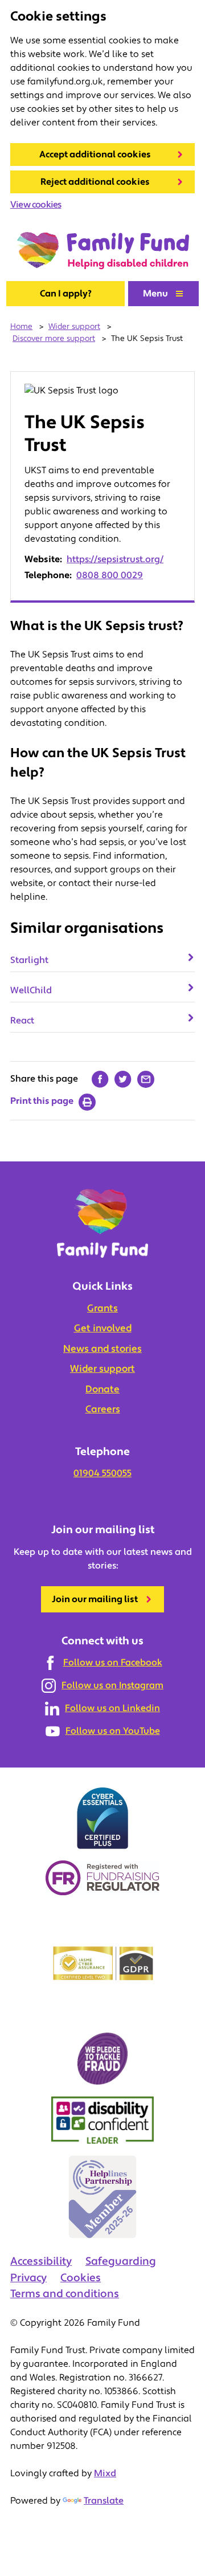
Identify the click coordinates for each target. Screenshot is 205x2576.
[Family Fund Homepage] (103, 251)
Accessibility (41, 2261)
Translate (104, 2501)
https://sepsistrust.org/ (115, 559)
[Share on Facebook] (100, 1079)
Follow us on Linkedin (112, 1708)
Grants (102, 1309)
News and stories (102, 1349)
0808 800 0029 (110, 575)
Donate (102, 1389)
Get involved (103, 1328)
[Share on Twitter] (123, 1079)
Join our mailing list (95, 1599)
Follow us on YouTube (113, 1731)
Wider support (102, 1369)
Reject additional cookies (95, 182)
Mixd (105, 2473)
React (22, 1021)
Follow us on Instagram (112, 1685)
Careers (103, 1409)
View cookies (36, 205)
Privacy (28, 2278)
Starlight (29, 960)
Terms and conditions (65, 2294)
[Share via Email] (146, 1079)
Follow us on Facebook (113, 1663)
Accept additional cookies (95, 155)
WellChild (31, 990)
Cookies (81, 2278)
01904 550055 (102, 1473)
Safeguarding (121, 2261)
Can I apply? (66, 294)
